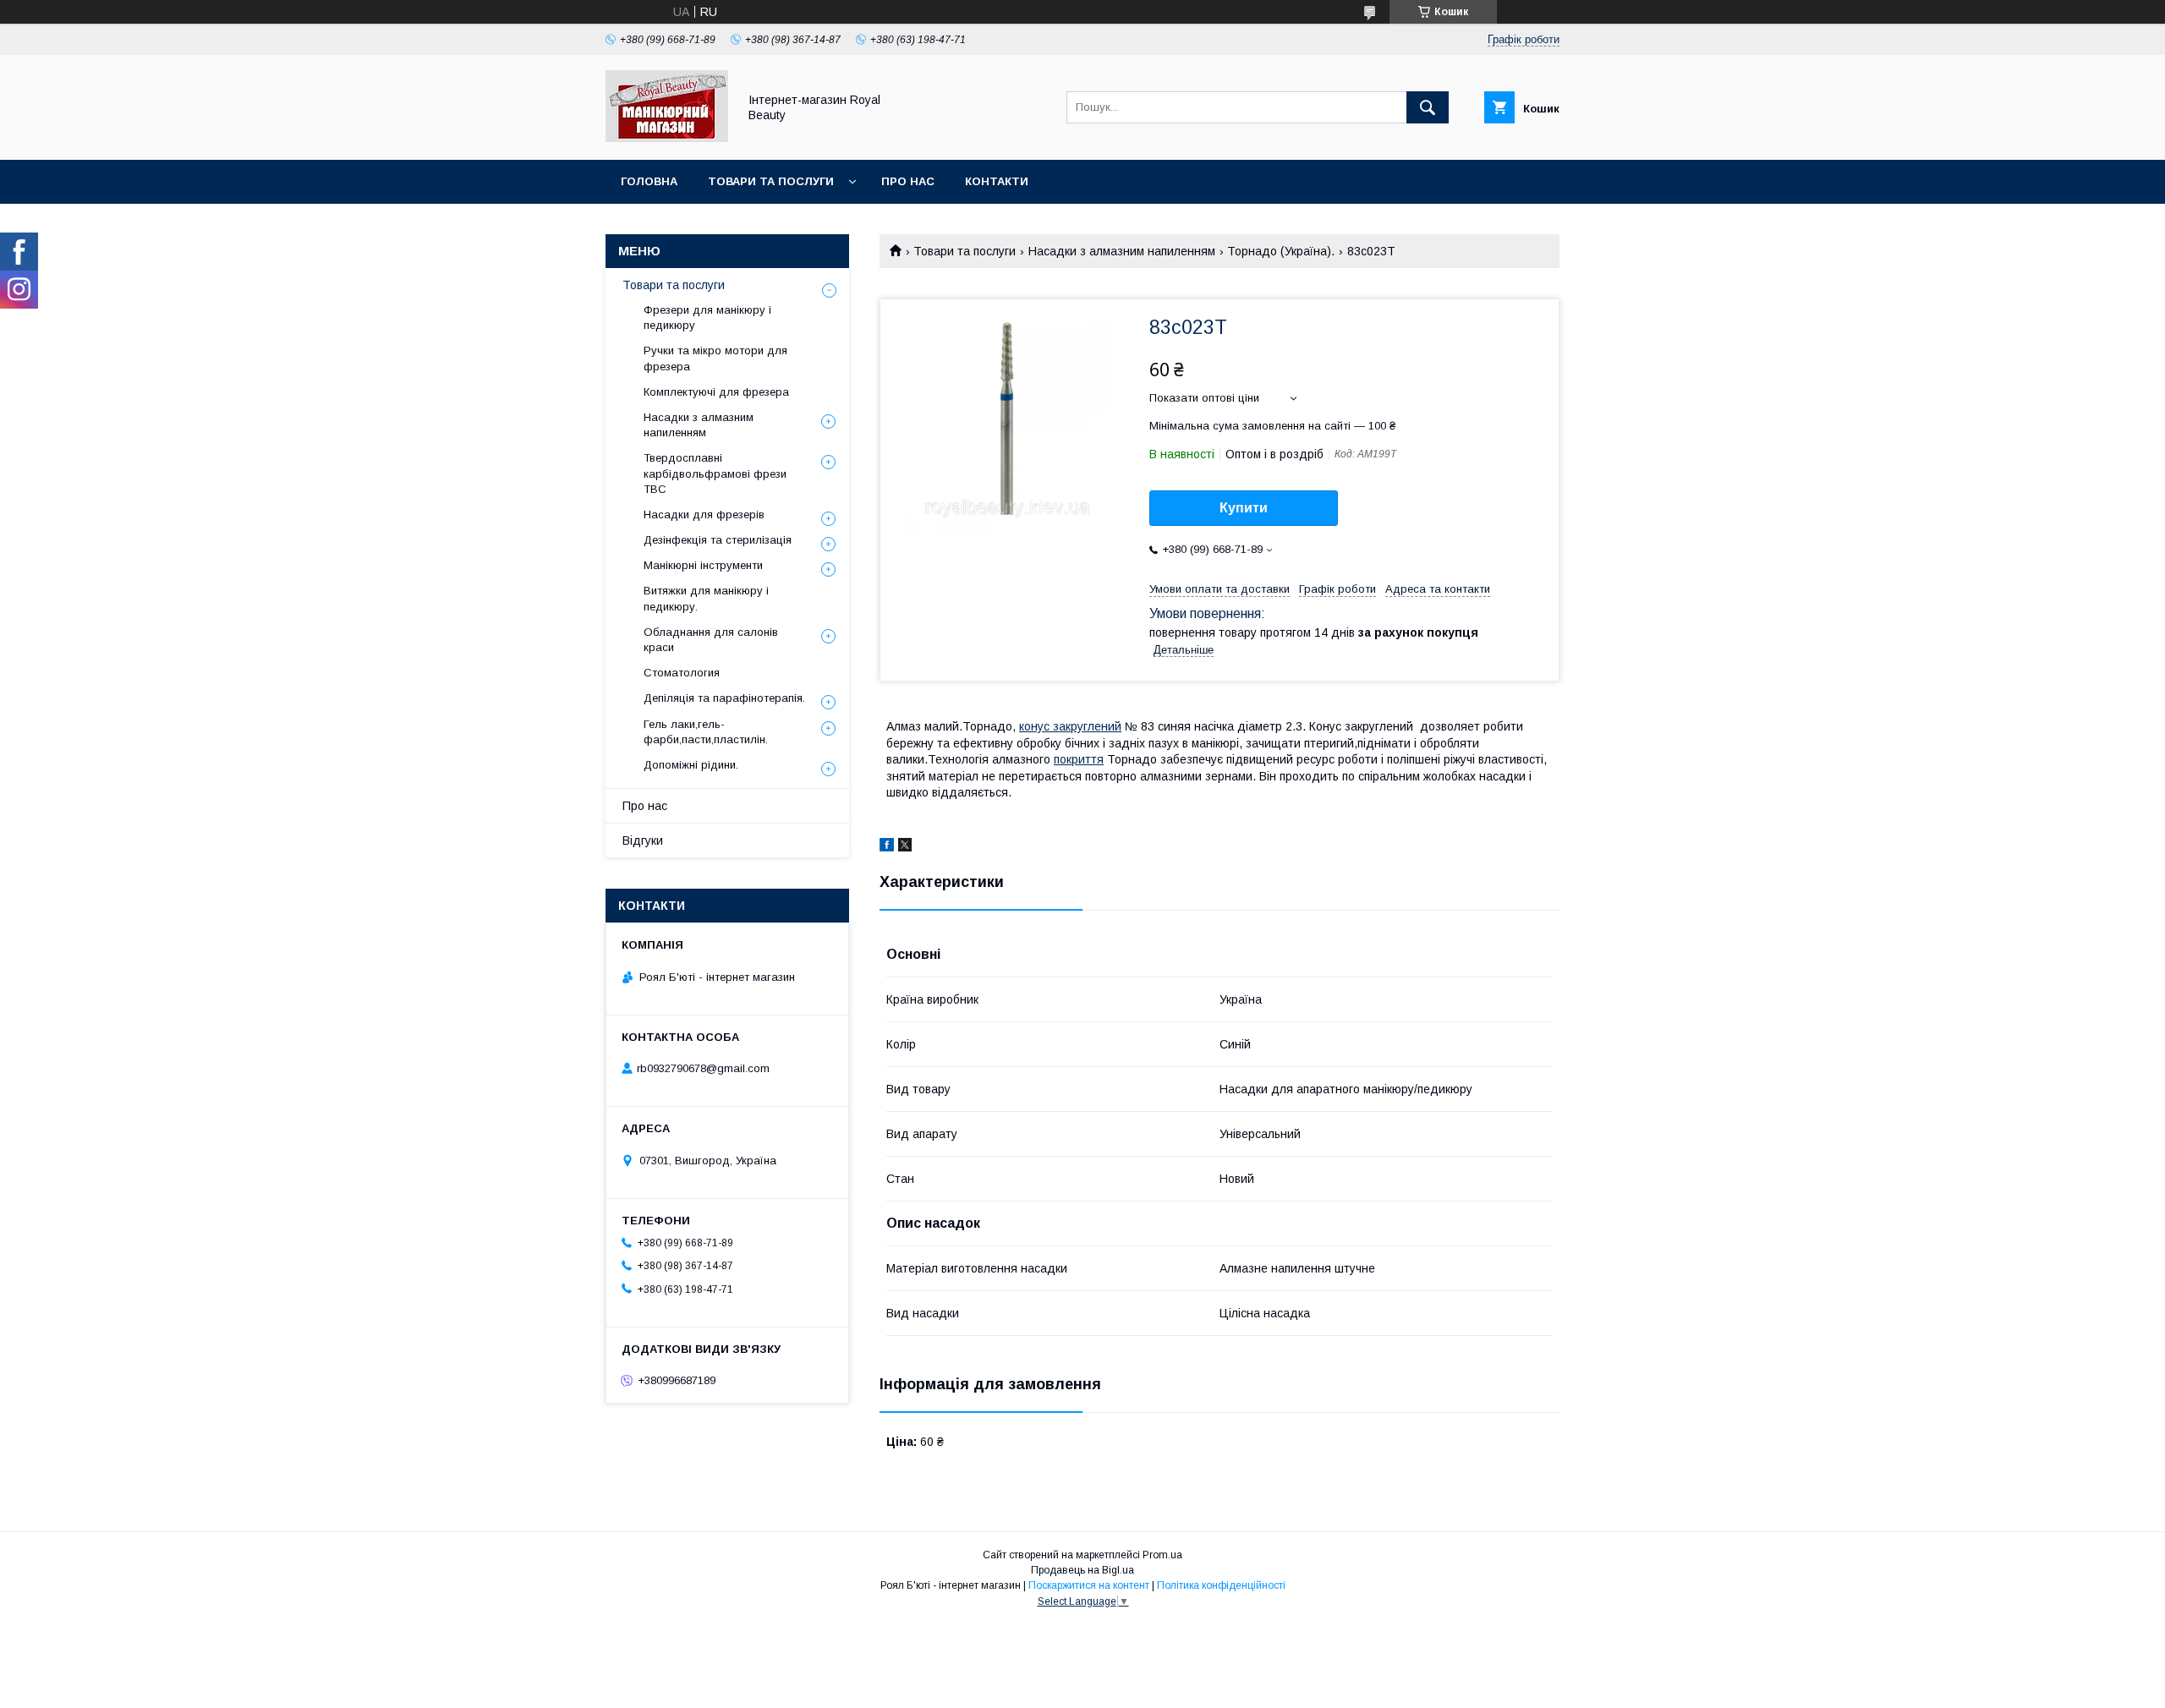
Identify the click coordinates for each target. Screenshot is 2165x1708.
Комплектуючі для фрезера (716, 392)
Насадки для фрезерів (704, 515)
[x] (905, 847)
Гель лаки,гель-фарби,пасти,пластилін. (706, 732)
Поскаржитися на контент (1089, 1585)
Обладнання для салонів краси (711, 640)
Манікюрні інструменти (703, 565)
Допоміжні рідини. (691, 765)
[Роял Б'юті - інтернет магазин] (667, 138)
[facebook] (887, 847)
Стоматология (682, 673)
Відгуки (643, 840)
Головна (649, 181)
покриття (1079, 759)
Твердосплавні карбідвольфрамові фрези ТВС (715, 473)
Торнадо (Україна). (1281, 251)
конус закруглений (1070, 726)
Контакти (997, 181)
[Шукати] (1428, 107)
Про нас (908, 181)
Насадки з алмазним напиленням (1122, 251)
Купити (1244, 508)
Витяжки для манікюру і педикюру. (706, 598)
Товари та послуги (771, 181)
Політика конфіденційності (1221, 1585)
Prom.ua (1162, 1555)
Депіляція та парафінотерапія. (724, 698)
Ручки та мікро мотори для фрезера (715, 358)
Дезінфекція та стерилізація (718, 540)
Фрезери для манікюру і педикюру (707, 318)
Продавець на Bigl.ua (1082, 1570)
